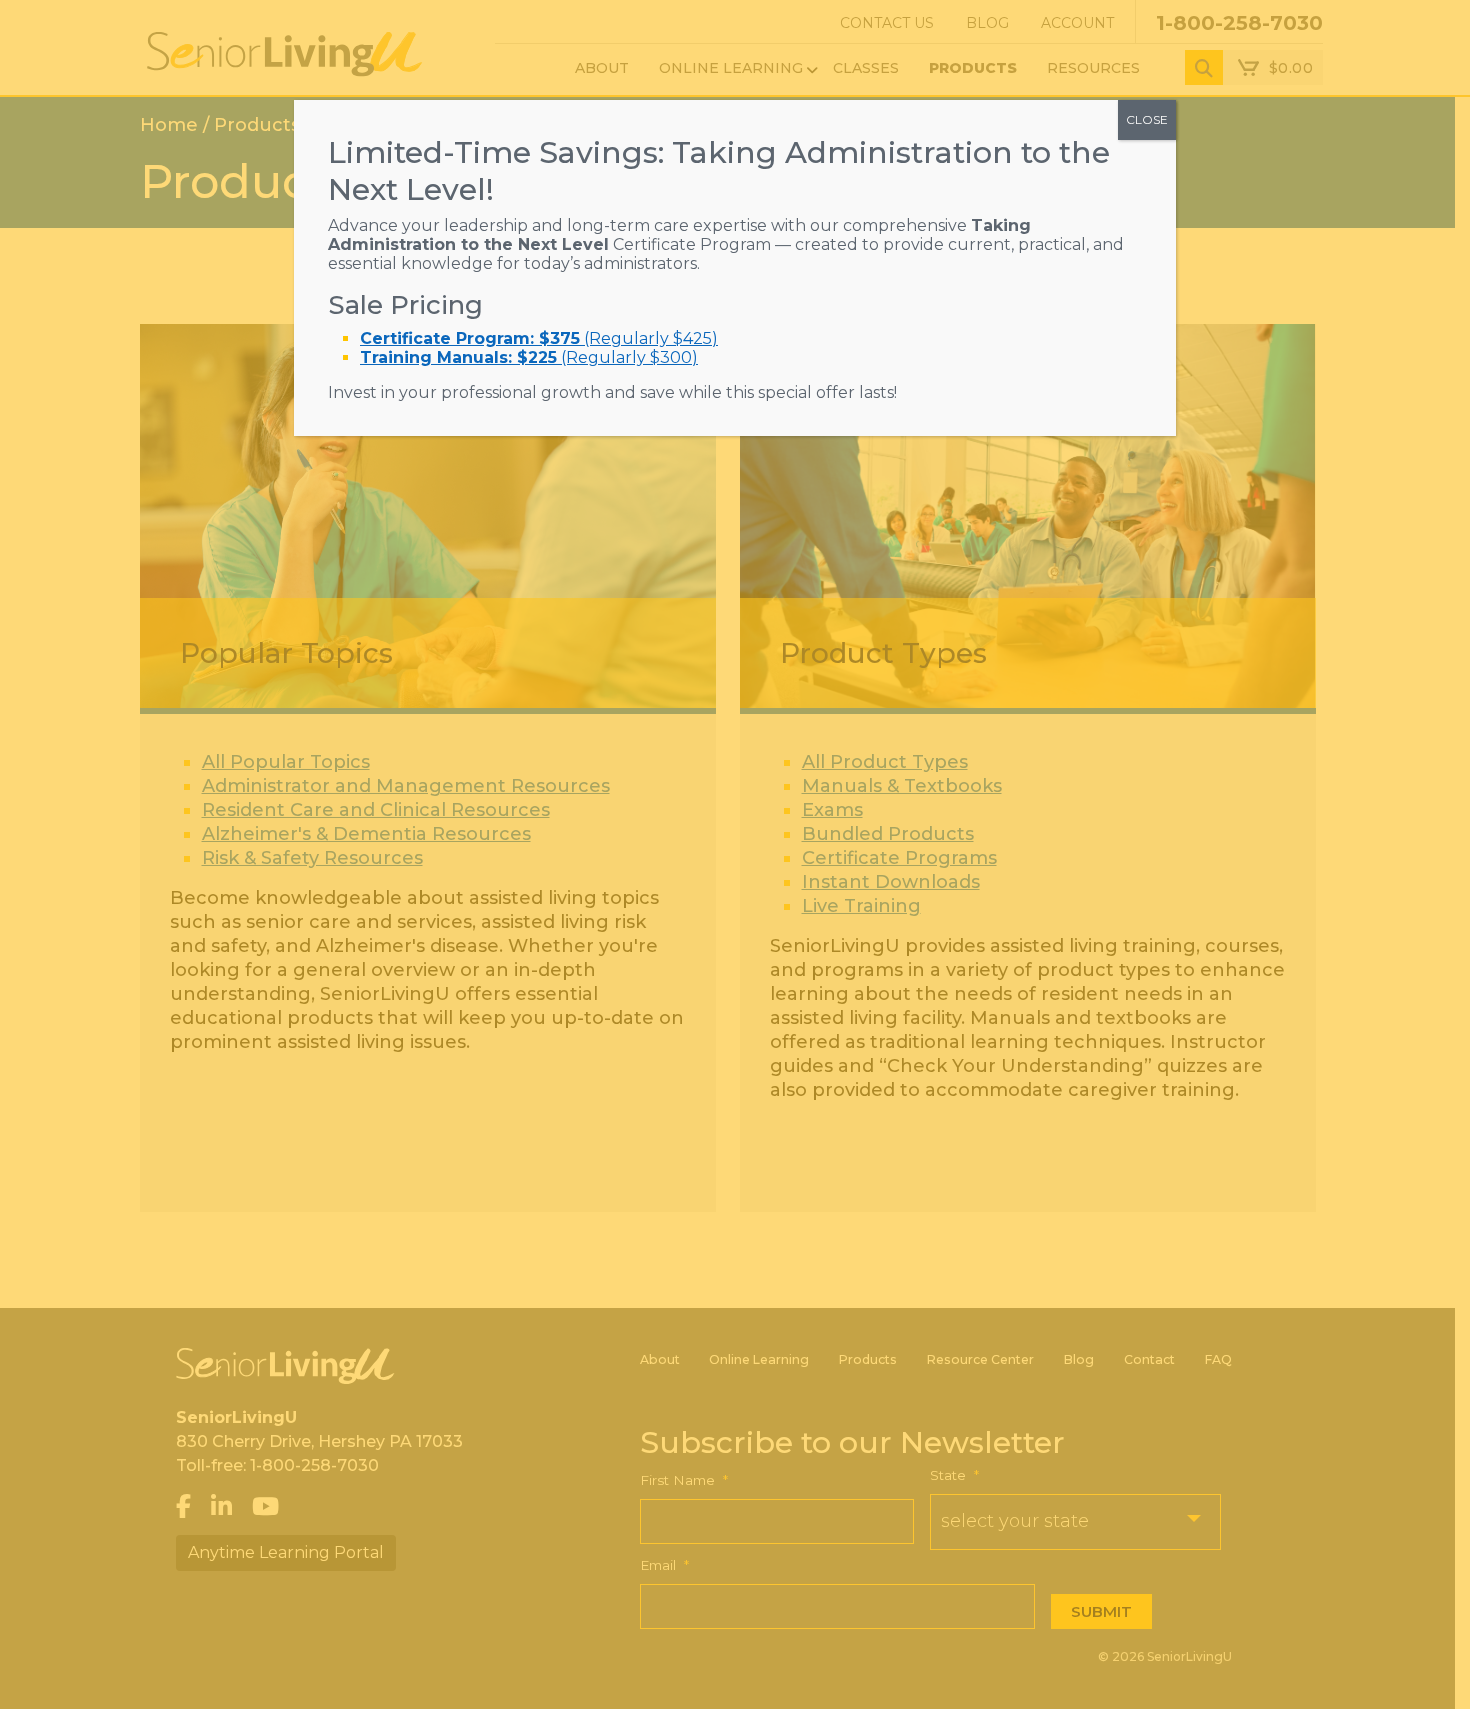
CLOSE (1147, 119)
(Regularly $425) (539, 338)
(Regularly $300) (529, 357)
